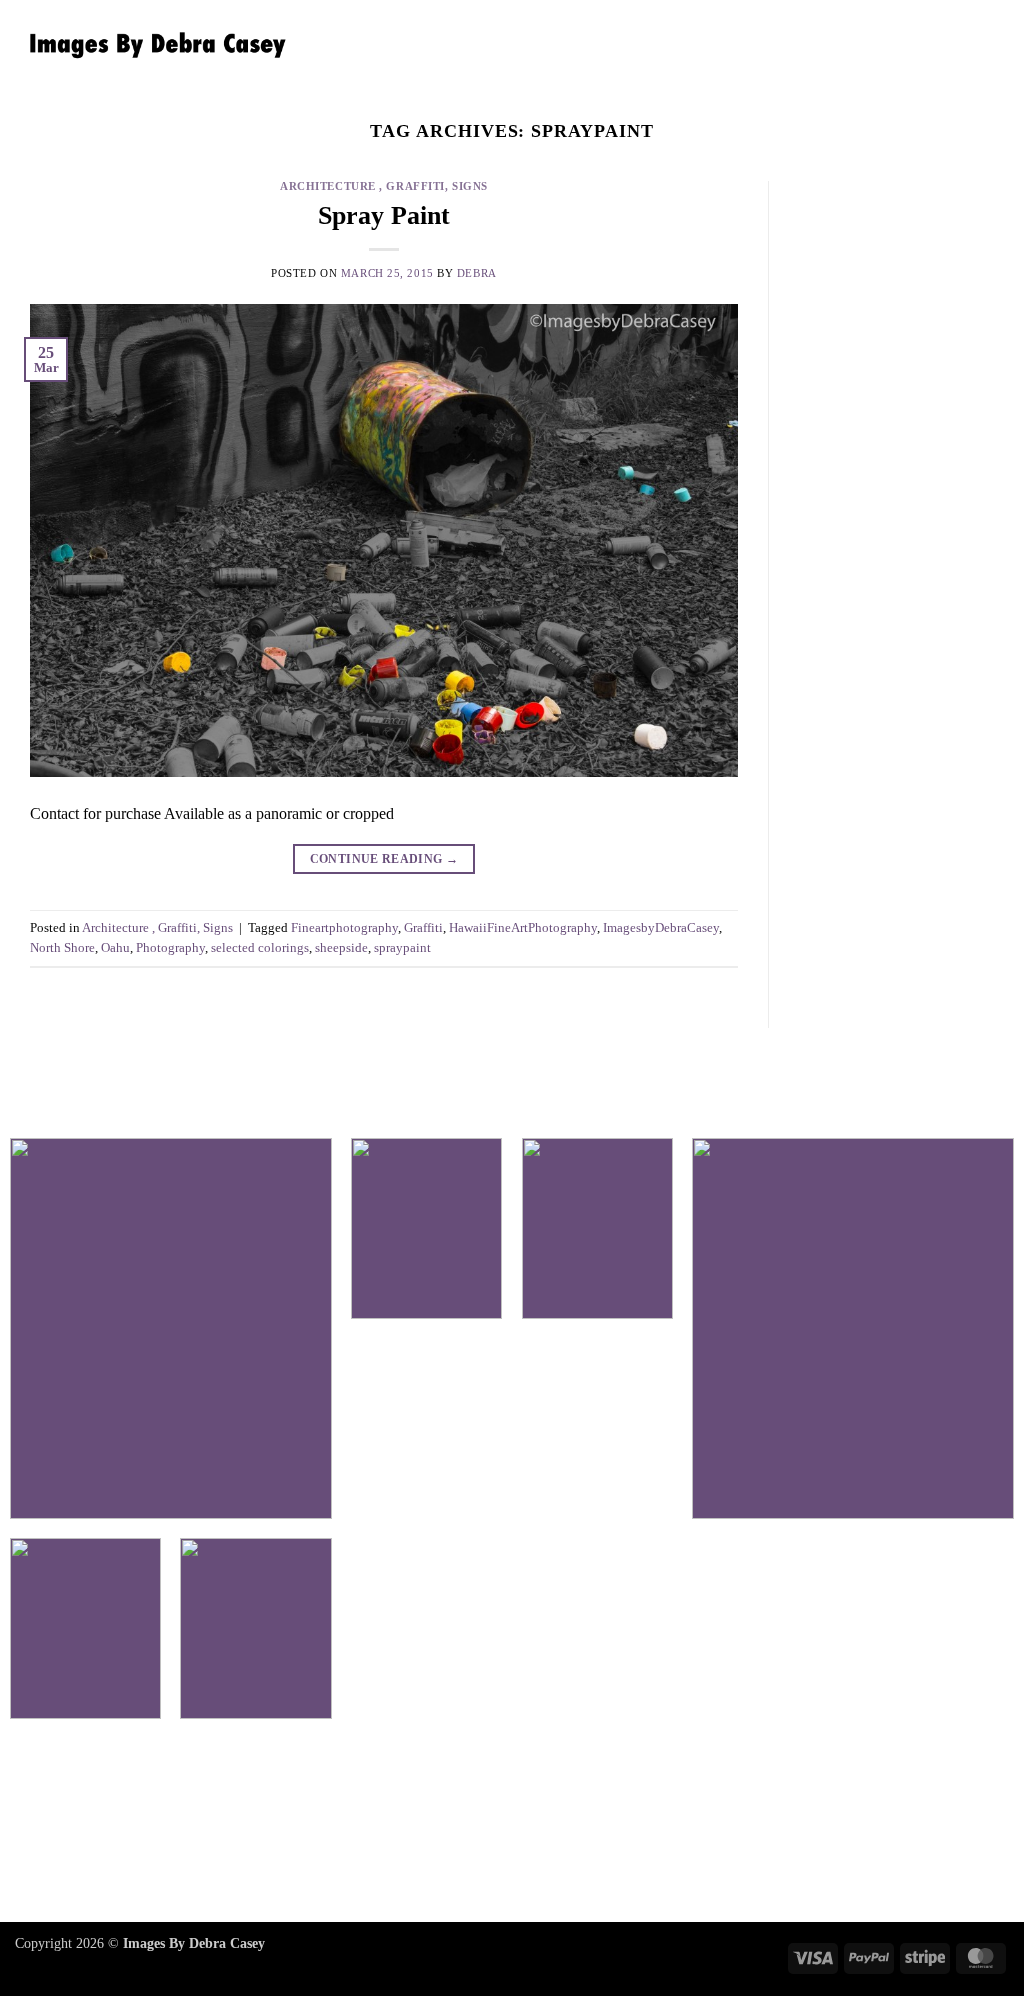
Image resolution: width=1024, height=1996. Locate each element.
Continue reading (384, 859)
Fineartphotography (344, 928)
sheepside (341, 948)
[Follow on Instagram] (512, 1824)
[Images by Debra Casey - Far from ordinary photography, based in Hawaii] (153, 45)
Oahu (115, 948)
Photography (170, 948)
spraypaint (402, 948)
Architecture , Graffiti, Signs (384, 186)
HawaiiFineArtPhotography (523, 928)
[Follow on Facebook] (443, 1824)
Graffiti (423, 928)
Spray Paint (384, 215)
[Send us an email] (581, 1824)
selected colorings (260, 948)
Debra (477, 273)
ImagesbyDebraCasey (661, 928)
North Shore (62, 948)
